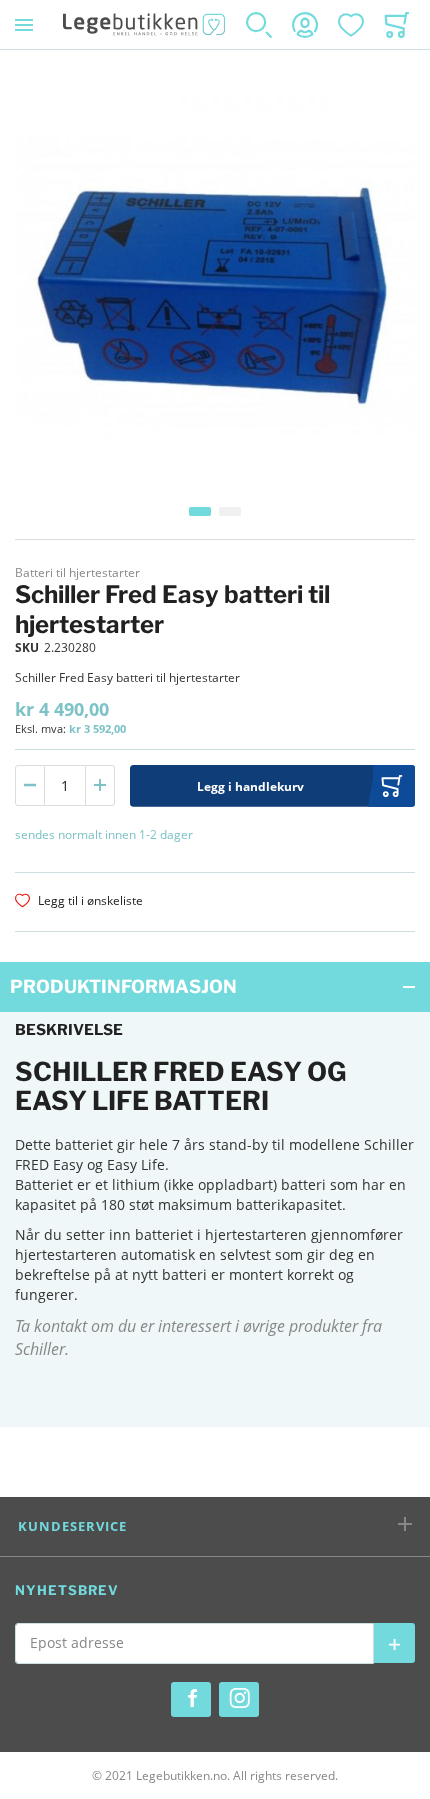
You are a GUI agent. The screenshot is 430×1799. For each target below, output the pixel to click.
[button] (200, 511)
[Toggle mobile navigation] (24, 24)
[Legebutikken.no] (144, 24)
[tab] (215, 987)
